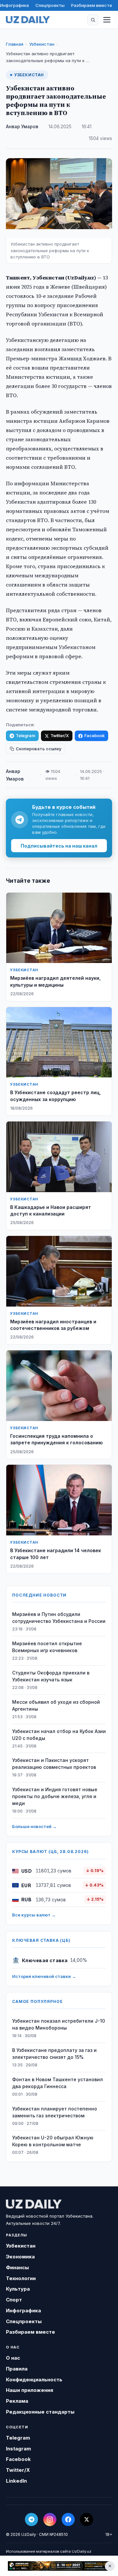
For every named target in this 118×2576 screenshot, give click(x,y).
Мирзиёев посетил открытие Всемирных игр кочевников (47, 1647)
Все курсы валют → (34, 1915)
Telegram (25, 736)
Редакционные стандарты (40, 2412)
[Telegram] (31, 2519)
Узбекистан (42, 44)
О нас (13, 2358)
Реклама (17, 2401)
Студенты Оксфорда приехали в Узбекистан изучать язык (51, 1676)
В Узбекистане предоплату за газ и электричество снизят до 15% (54, 2054)
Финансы (17, 2267)
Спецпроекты (50, 5)
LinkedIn (16, 2481)
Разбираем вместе (92, 5)
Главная (15, 44)
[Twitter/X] (87, 2519)
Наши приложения (29, 2390)
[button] (93, 20)
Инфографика (14, 5)
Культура (18, 2289)
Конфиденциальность (34, 2380)
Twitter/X (60, 736)
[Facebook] (68, 2519)
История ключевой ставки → (44, 1976)
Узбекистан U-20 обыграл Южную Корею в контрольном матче (53, 2141)
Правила (17, 2369)
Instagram (19, 2449)
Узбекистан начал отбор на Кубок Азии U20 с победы (59, 1735)
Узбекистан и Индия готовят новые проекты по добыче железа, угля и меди (55, 1796)
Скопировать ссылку (39, 749)
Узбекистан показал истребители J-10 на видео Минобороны (59, 2024)
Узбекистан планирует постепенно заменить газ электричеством (55, 2112)
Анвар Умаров (22, 127)
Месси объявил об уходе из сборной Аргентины (56, 1705)
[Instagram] (50, 2519)
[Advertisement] (59, 2566)
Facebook (94, 736)
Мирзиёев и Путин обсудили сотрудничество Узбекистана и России (59, 1618)
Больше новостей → (34, 1826)
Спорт (14, 2300)
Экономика (20, 2257)
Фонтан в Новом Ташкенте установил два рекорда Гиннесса (58, 2083)
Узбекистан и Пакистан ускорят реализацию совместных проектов (54, 1764)
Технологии (21, 2278)
